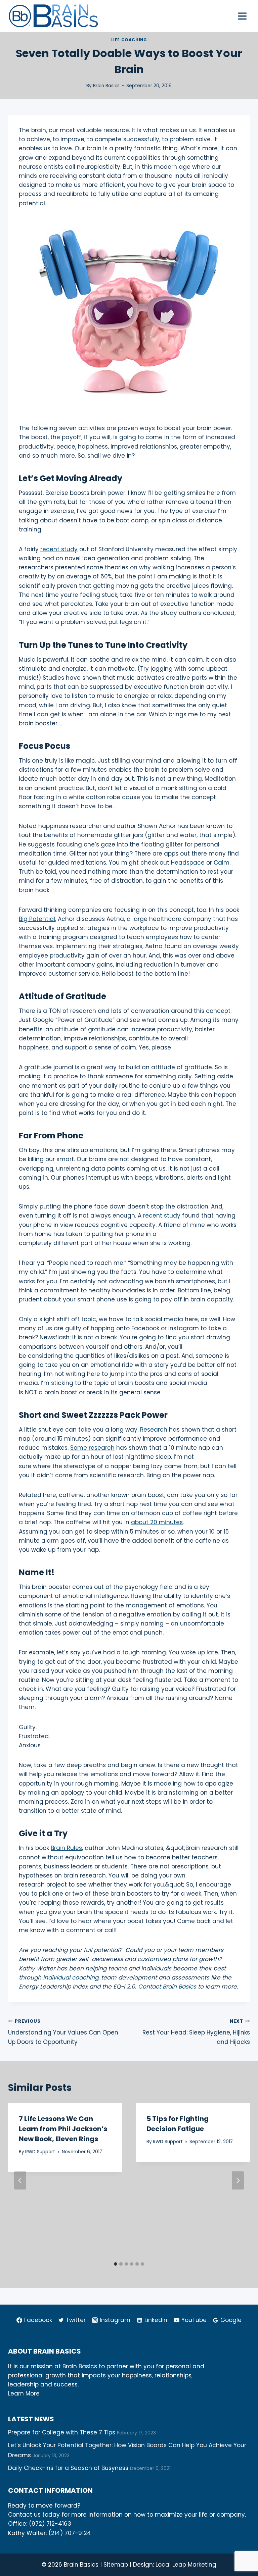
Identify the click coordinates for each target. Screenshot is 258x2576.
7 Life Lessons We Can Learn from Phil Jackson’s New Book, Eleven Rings (63, 2129)
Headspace (188, 863)
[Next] (238, 2180)
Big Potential (37, 919)
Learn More (24, 2393)
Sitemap (116, 2565)
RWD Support (40, 2152)
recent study (59, 549)
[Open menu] (242, 16)
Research (154, 1430)
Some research (92, 1448)
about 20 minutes (157, 1522)
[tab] (116, 2264)
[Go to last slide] (20, 2180)
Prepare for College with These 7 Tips (62, 2432)
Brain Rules (66, 1848)
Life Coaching (129, 40)
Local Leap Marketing (186, 2565)
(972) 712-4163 (50, 2524)
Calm (222, 863)
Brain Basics (106, 86)
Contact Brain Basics (167, 1987)
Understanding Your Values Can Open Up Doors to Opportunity (63, 2032)
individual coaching (71, 1977)
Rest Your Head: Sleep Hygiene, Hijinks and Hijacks (196, 2032)
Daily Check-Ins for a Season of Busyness (68, 2468)
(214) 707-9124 (70, 2533)
